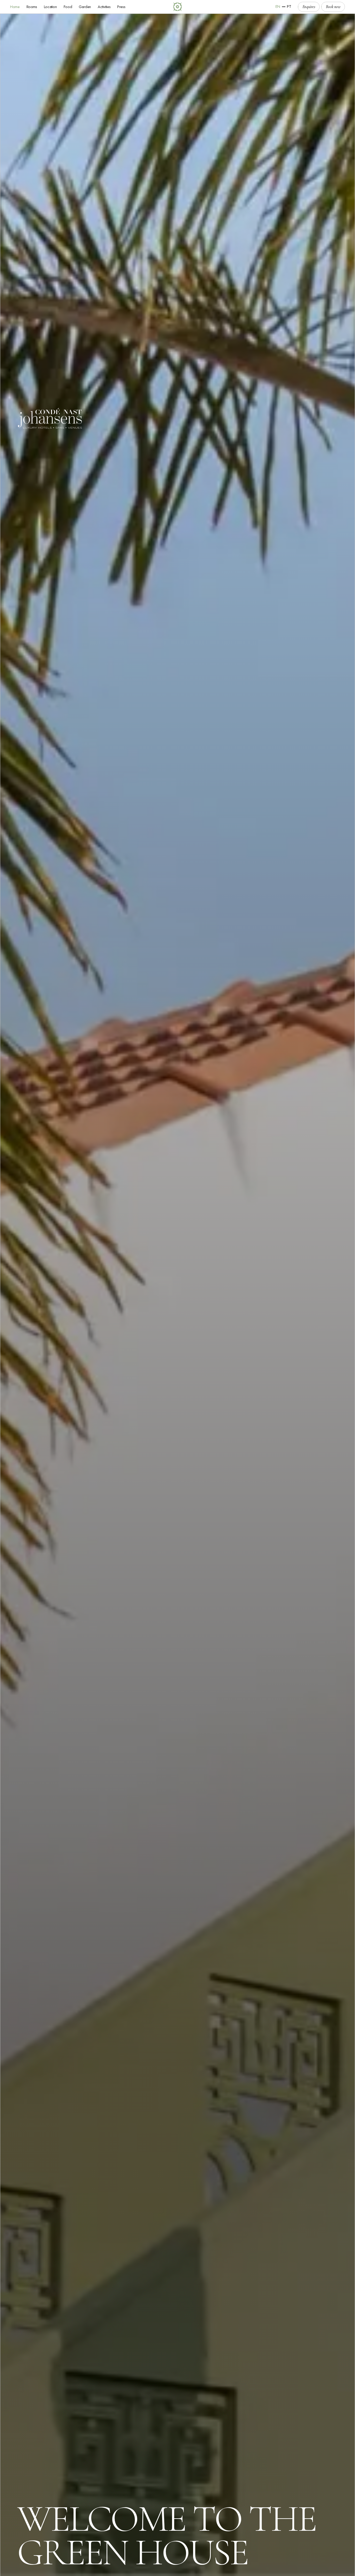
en (278, 7)
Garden (85, 7)
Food (68, 7)
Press (121, 7)
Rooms (32, 7)
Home (15, 7)
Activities (104, 7)
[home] (178, 7)
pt (289, 7)
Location (50, 7)
